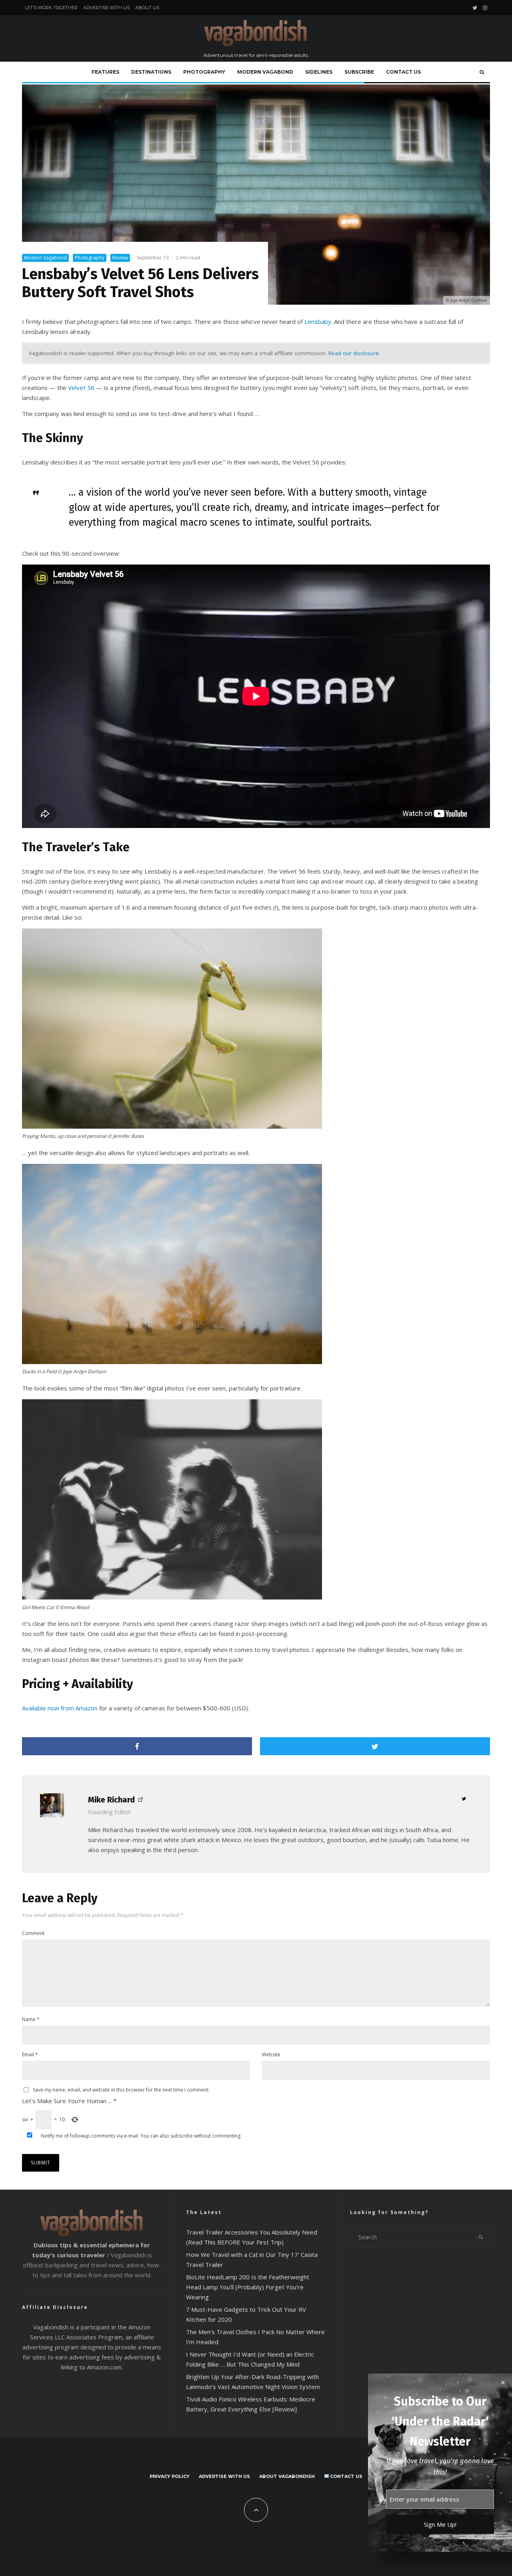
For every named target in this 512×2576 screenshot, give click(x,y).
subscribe (182, 2136)
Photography (204, 72)
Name (31, 2019)
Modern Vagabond (265, 72)
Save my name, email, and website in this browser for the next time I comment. (121, 2090)
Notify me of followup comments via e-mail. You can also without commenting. (141, 2136)
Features (105, 72)
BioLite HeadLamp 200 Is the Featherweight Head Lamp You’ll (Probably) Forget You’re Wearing (248, 2287)
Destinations (151, 72)
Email (30, 2055)
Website (271, 2055)
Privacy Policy (170, 2476)
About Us (147, 8)
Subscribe (359, 72)
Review (120, 258)
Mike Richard (111, 1800)
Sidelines (319, 72)
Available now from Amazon (60, 1708)
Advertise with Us (106, 8)
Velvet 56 (81, 388)
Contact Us (403, 72)
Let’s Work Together (51, 8)
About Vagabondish (287, 2476)
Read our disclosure (354, 353)
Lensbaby (318, 321)
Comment (33, 1933)
